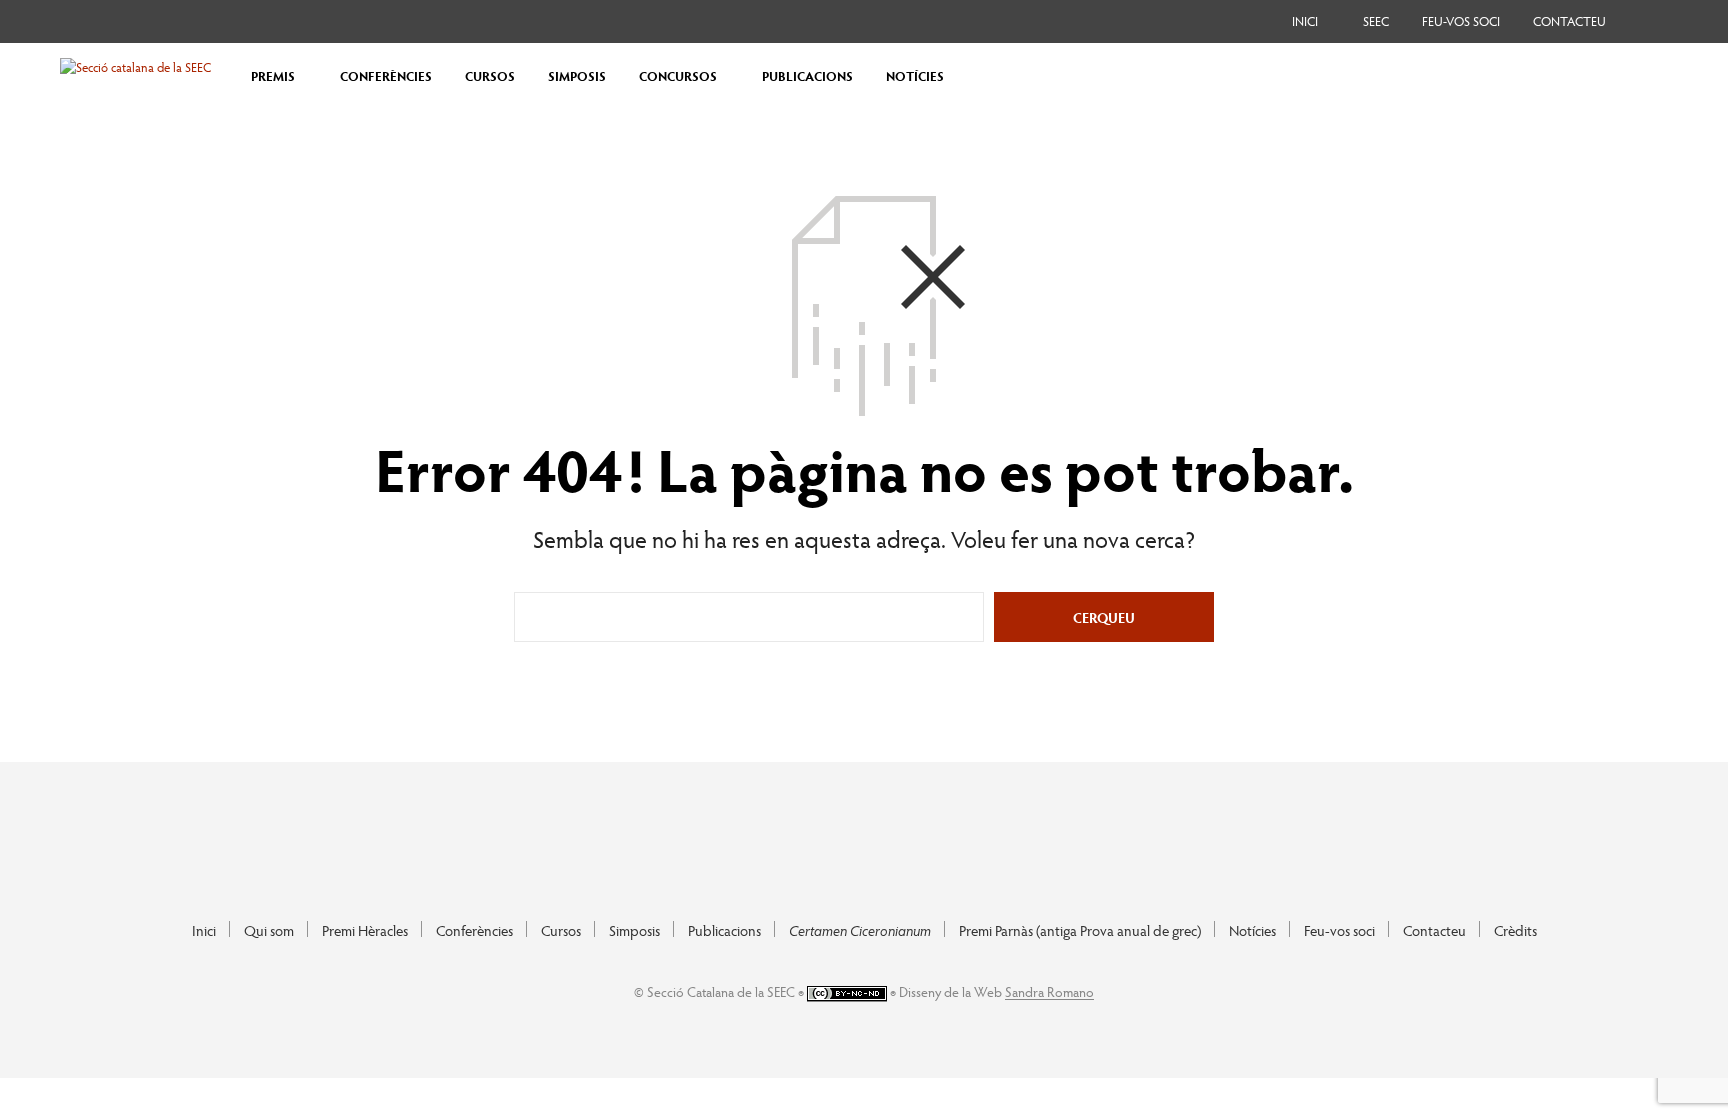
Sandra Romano (1049, 992)
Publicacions (724, 930)
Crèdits (1515, 930)
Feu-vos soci (1461, 21)
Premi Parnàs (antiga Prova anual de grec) (1080, 930)
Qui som (269, 930)
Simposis (634, 930)
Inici (1305, 21)
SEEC (1376, 21)
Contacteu (1569, 21)
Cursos (561, 930)
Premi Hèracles (365, 930)
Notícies (1252, 930)
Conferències (474, 930)
